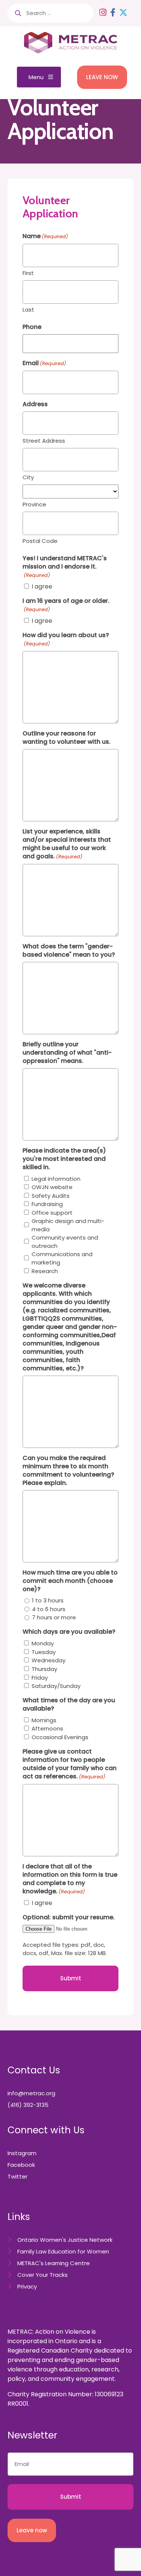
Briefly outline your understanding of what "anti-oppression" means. (67, 1053)
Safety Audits (51, 1196)
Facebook (21, 2165)
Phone (32, 327)
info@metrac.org (31, 2093)
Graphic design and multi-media (68, 1225)
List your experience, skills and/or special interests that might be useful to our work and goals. (67, 844)
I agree (42, 586)
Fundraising (47, 1204)
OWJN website (52, 1187)
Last (28, 310)
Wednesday (49, 1660)
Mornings (44, 1720)
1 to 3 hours (48, 1600)
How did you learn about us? (66, 639)
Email (44, 363)
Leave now (32, 2530)
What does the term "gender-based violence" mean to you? (69, 951)
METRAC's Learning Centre (54, 2263)
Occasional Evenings (60, 1737)
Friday (40, 1678)
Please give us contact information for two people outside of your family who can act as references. (70, 1764)
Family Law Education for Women (63, 2251)
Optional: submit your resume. (69, 1917)
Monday (43, 1643)
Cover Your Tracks (42, 2275)
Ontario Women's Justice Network (65, 2240)
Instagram (22, 2153)
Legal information (56, 1179)
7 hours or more (54, 1617)
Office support (52, 1213)
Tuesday (44, 1652)
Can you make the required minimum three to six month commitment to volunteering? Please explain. (68, 1471)
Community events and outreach (65, 1242)
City (28, 477)
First (28, 273)
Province (34, 504)
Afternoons (47, 1728)
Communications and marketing (62, 1258)
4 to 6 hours (49, 1609)
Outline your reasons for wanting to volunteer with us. (67, 738)
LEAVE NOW (102, 77)
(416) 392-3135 (28, 2105)
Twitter (17, 2176)
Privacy (27, 2286)
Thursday (44, 1669)
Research (45, 1271)
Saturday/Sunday (56, 1686)
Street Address (44, 441)
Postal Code (40, 541)
